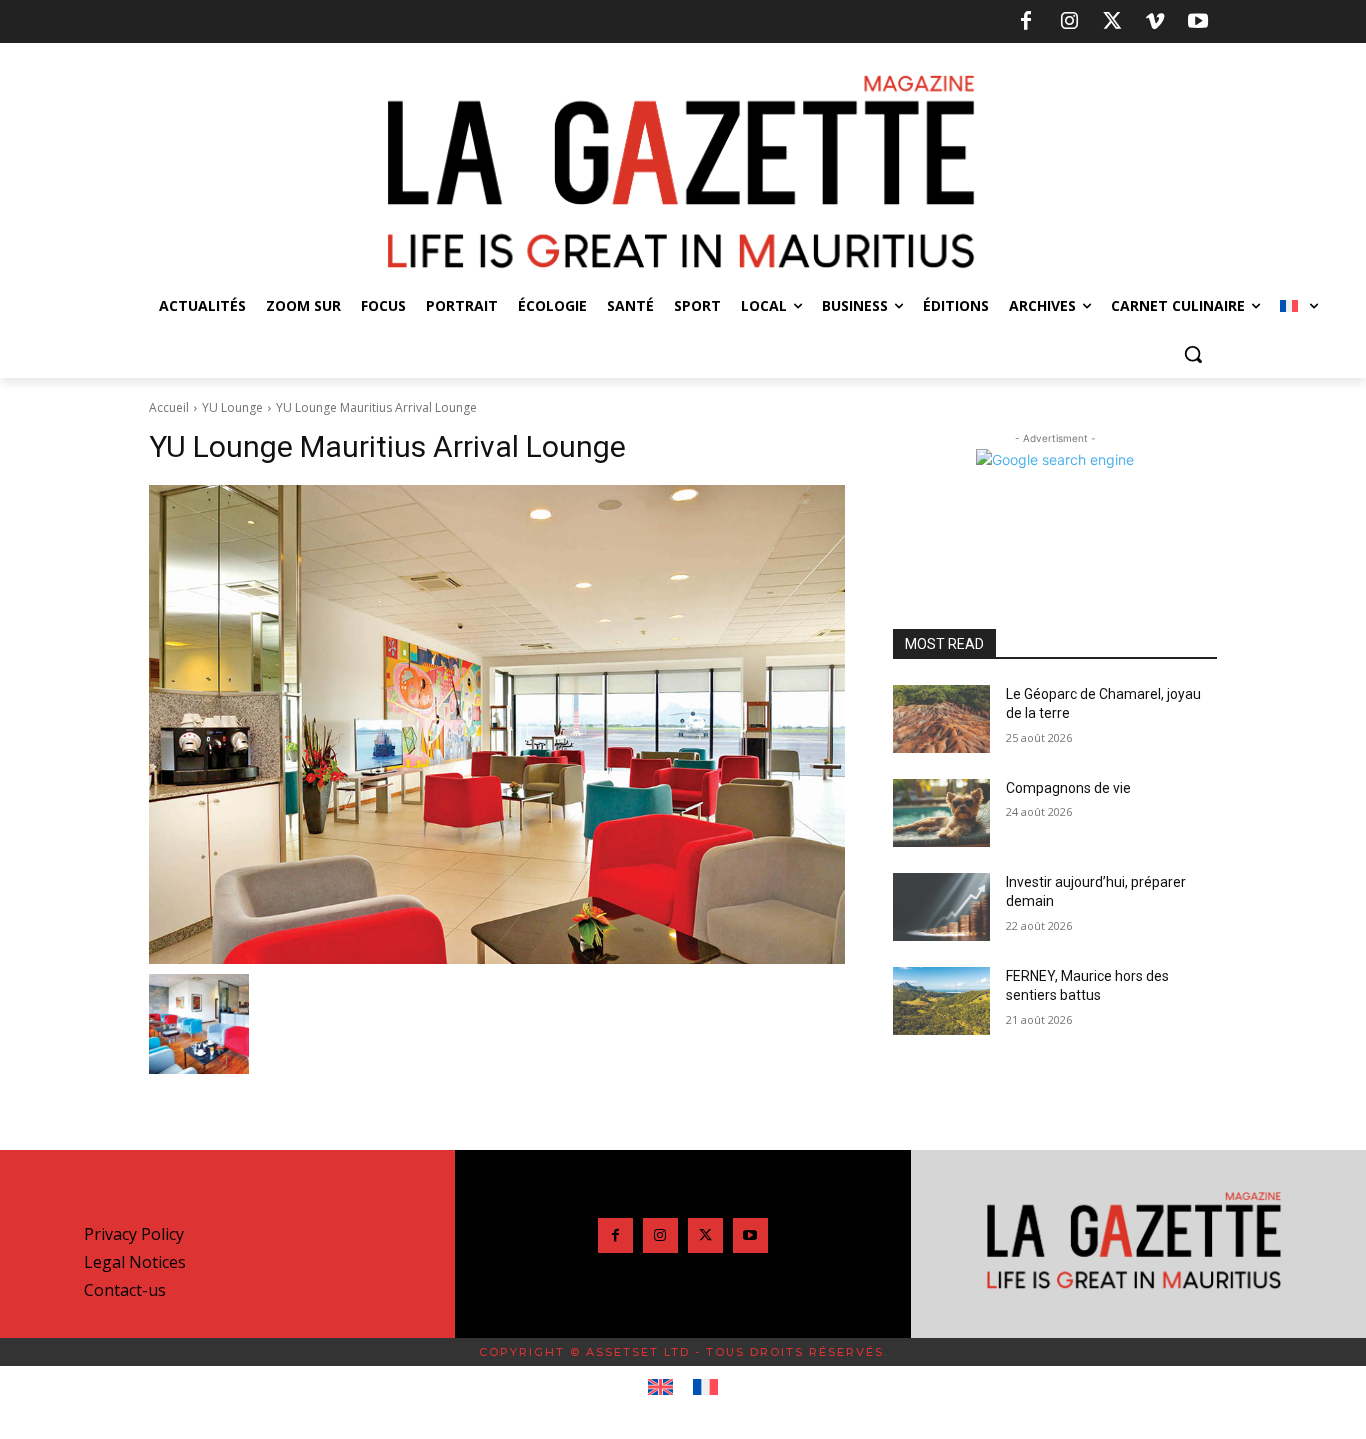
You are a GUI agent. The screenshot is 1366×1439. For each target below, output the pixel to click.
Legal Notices (135, 1262)
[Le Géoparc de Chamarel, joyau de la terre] (941, 719)
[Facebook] (1026, 22)
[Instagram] (1069, 22)
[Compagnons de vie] (941, 813)
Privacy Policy (134, 1234)
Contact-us (125, 1290)
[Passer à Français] (705, 1388)
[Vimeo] (1155, 22)
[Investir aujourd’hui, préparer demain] (941, 907)
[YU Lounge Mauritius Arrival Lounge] (497, 724)
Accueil (169, 407)
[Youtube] (1198, 22)
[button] (1193, 354)
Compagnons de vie (1068, 788)
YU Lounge (232, 407)
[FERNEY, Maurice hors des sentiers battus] (941, 1001)
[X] (1112, 22)
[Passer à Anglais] (660, 1388)
